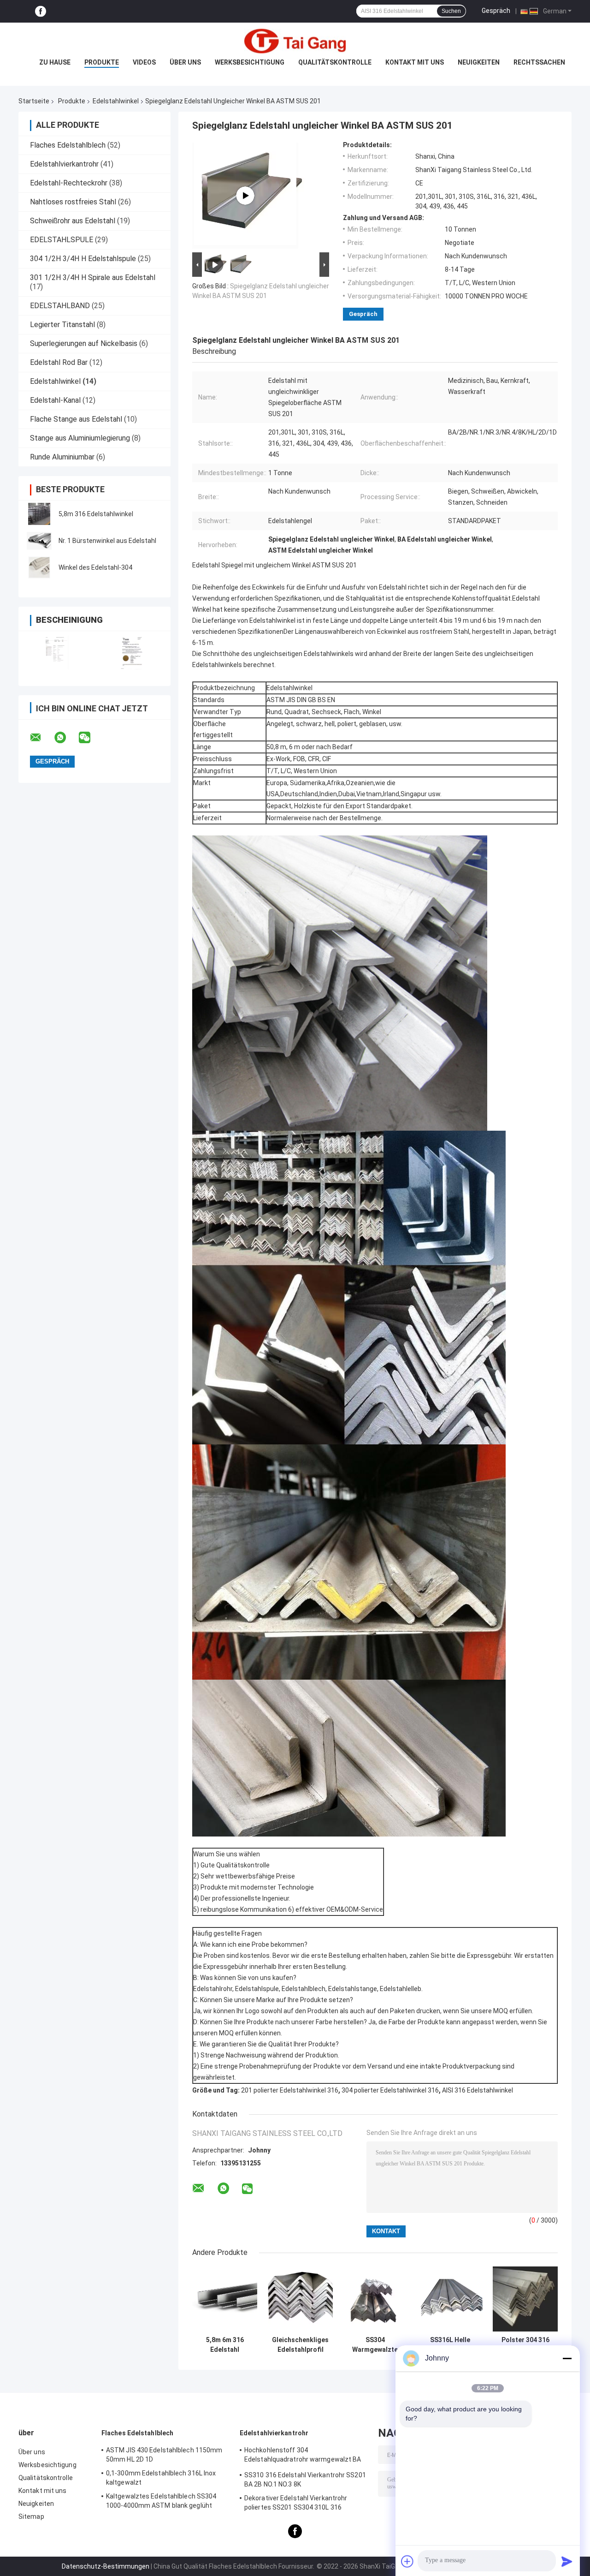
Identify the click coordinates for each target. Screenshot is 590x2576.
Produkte (102, 62)
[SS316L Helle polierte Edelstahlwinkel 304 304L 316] (450, 2299)
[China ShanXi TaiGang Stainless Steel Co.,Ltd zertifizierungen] (56, 653)
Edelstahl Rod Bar (59, 362)
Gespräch (496, 11)
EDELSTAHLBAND (60, 306)
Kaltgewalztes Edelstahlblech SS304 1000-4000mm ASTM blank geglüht (161, 2501)
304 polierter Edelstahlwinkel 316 (390, 2090)
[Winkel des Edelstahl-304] (39, 567)
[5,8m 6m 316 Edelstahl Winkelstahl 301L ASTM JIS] (225, 2299)
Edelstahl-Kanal (55, 400)
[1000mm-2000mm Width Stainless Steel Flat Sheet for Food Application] (245, 196)
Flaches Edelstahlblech (68, 145)
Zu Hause (55, 62)
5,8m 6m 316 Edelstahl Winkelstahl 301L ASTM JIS (225, 2345)
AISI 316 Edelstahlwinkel (478, 2090)
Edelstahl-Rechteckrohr (69, 183)
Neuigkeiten (479, 62)
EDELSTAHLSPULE (62, 240)
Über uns (185, 62)
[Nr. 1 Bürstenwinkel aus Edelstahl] (39, 541)
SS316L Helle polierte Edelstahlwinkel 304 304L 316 (450, 2345)
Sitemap (31, 2516)
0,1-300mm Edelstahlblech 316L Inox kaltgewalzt (161, 2478)
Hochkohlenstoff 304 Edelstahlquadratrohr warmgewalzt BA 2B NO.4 (303, 2456)
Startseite (34, 101)
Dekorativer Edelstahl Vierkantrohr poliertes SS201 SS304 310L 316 (296, 2503)
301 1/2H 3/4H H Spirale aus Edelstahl (93, 277)
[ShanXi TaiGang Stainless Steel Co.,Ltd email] (41, 738)
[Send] (567, 2561)
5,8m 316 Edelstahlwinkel (96, 514)
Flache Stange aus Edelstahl (76, 419)
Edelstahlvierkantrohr (64, 164)
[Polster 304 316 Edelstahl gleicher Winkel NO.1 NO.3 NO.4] (525, 2299)
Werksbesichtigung (250, 62)
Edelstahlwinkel (116, 101)
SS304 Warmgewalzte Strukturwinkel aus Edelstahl (375, 2345)
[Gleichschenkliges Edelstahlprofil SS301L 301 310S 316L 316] (300, 2299)
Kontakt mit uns (415, 62)
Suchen (451, 11)
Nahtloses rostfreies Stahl (73, 202)
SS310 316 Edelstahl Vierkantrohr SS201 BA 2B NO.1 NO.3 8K (305, 2480)
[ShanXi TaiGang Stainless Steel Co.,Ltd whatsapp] (66, 738)
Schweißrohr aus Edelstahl (73, 221)
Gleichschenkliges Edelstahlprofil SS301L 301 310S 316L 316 (300, 2345)
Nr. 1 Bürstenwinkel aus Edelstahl (107, 541)
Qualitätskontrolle (335, 62)
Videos (144, 62)
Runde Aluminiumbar (62, 457)
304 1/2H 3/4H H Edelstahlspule (83, 259)
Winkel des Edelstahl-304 (95, 567)
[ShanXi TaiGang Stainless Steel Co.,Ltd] (295, 41)
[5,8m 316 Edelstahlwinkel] (39, 514)
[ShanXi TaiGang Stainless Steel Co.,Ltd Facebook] (41, 11)
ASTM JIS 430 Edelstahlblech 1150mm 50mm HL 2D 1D (164, 2455)
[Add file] (407, 2561)
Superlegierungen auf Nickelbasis (84, 343)
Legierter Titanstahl (62, 325)
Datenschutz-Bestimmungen (106, 2566)
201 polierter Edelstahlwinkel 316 (290, 2090)
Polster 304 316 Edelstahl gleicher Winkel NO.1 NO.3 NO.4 (525, 2345)
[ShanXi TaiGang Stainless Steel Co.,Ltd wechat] (90, 738)
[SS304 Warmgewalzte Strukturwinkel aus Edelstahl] (375, 2299)
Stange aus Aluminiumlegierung (80, 438)
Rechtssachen (539, 62)
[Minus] (567, 2358)
